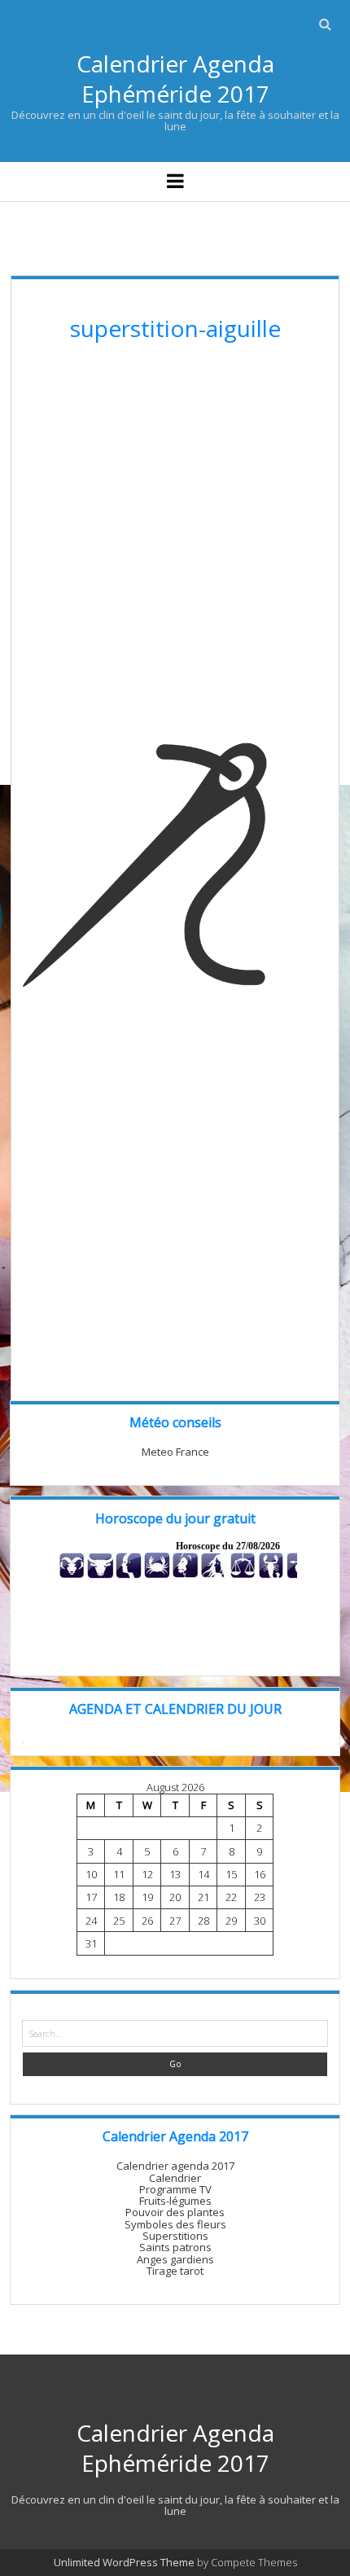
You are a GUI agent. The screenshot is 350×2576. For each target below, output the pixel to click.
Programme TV (175, 2189)
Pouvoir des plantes (175, 2212)
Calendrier (175, 2178)
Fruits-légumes (175, 2201)
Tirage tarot (175, 2271)
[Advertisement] (175, 548)
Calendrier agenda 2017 (175, 2166)
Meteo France (175, 1452)
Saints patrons (175, 2247)
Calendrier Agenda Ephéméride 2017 (175, 79)
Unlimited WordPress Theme (124, 2562)
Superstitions (175, 2236)
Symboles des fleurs (175, 2224)
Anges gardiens (175, 2259)
